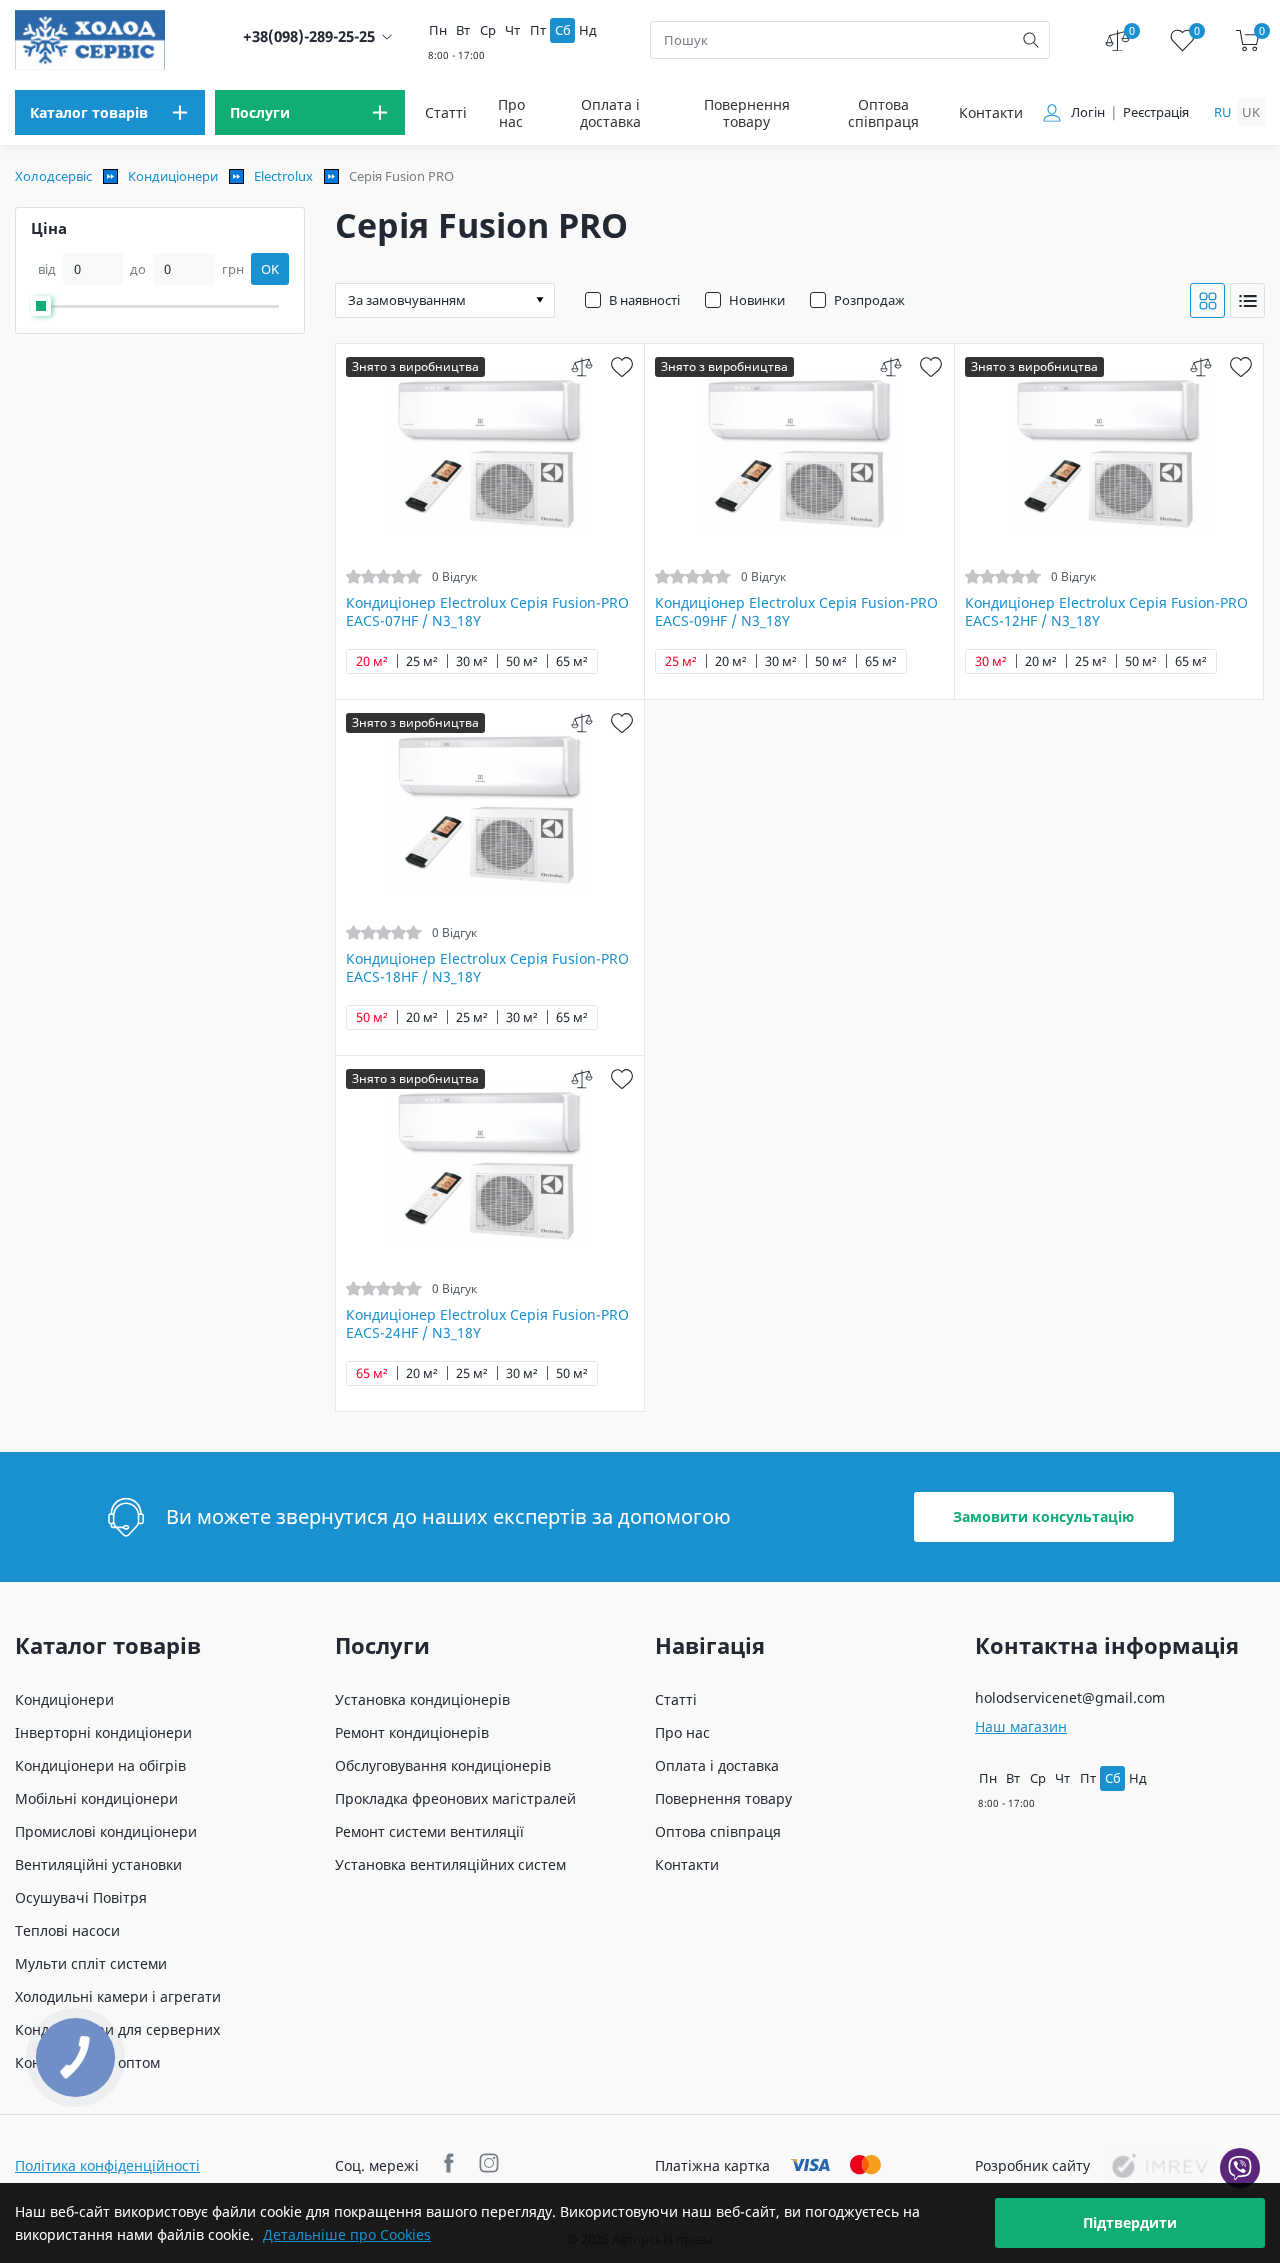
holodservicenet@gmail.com (1070, 1697)
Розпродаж (869, 300)
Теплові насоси (67, 1930)
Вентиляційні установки (98, 1864)
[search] (1031, 40)
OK (270, 269)
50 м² (522, 661)
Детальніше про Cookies (347, 2234)
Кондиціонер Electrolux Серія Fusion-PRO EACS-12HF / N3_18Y (1106, 612)
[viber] (1240, 2168)
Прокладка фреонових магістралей (455, 1798)
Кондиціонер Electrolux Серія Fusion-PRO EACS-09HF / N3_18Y (796, 612)
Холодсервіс (53, 176)
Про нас (511, 113)
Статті (446, 112)
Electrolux (283, 176)
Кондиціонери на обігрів (100, 1765)
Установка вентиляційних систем (450, 1864)
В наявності (644, 300)
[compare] (581, 366)
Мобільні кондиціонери (96, 1798)
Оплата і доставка (610, 113)
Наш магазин (1021, 1726)
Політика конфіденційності (107, 2165)
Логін (1088, 112)
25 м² (422, 661)
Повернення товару (747, 113)
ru (1223, 112)
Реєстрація (1156, 112)
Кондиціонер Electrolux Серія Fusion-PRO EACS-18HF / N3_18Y (487, 968)
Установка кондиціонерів (422, 1699)
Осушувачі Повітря (81, 1897)
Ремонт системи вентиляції (429, 1831)
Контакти (991, 112)
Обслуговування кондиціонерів (443, 1765)
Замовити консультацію (1043, 1516)
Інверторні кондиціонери (103, 1732)
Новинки (757, 300)
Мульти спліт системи (91, 1963)
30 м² (472, 661)
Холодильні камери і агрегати (118, 1996)
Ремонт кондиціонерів (412, 1732)
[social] (451, 2165)
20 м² (372, 661)
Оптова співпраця (883, 113)
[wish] (621, 366)
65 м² (572, 661)
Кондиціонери (173, 176)
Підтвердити (1130, 2222)
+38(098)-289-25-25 (309, 36)
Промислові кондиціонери (106, 1831)
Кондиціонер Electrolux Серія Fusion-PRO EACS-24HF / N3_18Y (487, 1324)
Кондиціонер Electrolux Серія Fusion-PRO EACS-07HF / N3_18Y (487, 612)
